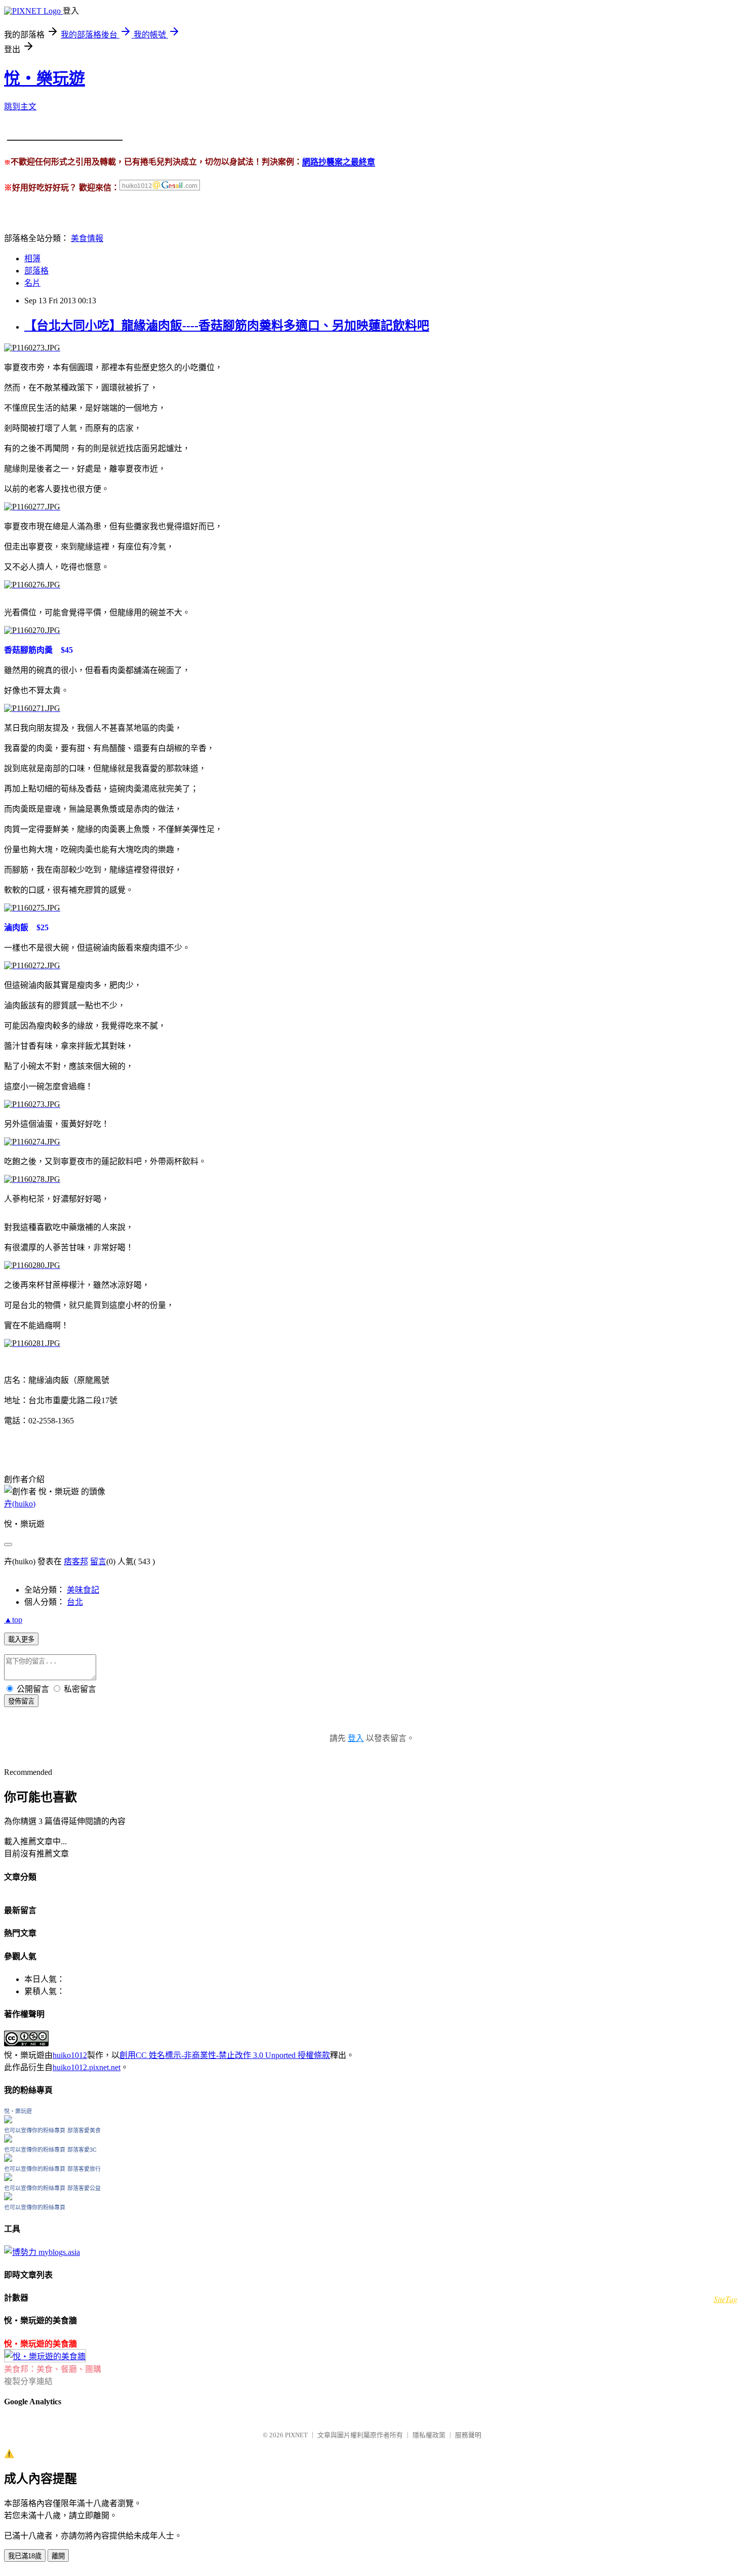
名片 (32, 283)
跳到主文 (20, 107)
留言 (98, 1561)
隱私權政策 (429, 2435)
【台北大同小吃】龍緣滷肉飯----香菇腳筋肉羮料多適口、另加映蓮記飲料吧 (227, 326)
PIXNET (296, 2435)
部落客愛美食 (84, 2130)
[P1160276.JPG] (32, 585)
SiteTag (726, 2299)
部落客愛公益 (84, 2188)
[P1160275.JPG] (32, 908)
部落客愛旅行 (84, 2169)
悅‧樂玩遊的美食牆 (40, 2344)
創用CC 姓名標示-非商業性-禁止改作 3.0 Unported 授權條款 (225, 2055)
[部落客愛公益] (8, 2197)
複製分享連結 (28, 2381)
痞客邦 (76, 1561)
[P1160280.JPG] (32, 1265)
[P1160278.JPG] (32, 1179)
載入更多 (21, 1639)
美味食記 (83, 1590)
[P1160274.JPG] (32, 1142)
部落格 (36, 271)
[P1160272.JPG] (32, 965)
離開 (58, 2556)
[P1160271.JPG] (32, 708)
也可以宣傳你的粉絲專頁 (35, 2130)
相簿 (32, 259)
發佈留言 (21, 1701)
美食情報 (87, 238)
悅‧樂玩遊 (45, 78)
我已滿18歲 (25, 2556)
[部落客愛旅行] (8, 2178)
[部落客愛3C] (8, 2159)
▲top (13, 1620)
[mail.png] (160, 188)
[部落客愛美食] (8, 2140)
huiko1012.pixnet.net (87, 2067)
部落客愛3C (82, 2150)
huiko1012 (70, 2055)
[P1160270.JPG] (32, 630)
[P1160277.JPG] (32, 507)
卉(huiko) (20, 1504)
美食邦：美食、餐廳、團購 (53, 2369)
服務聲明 (468, 2435)
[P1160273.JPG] (32, 348)
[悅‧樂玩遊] (8, 2121)
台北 (75, 1602)
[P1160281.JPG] (32, 1343)
